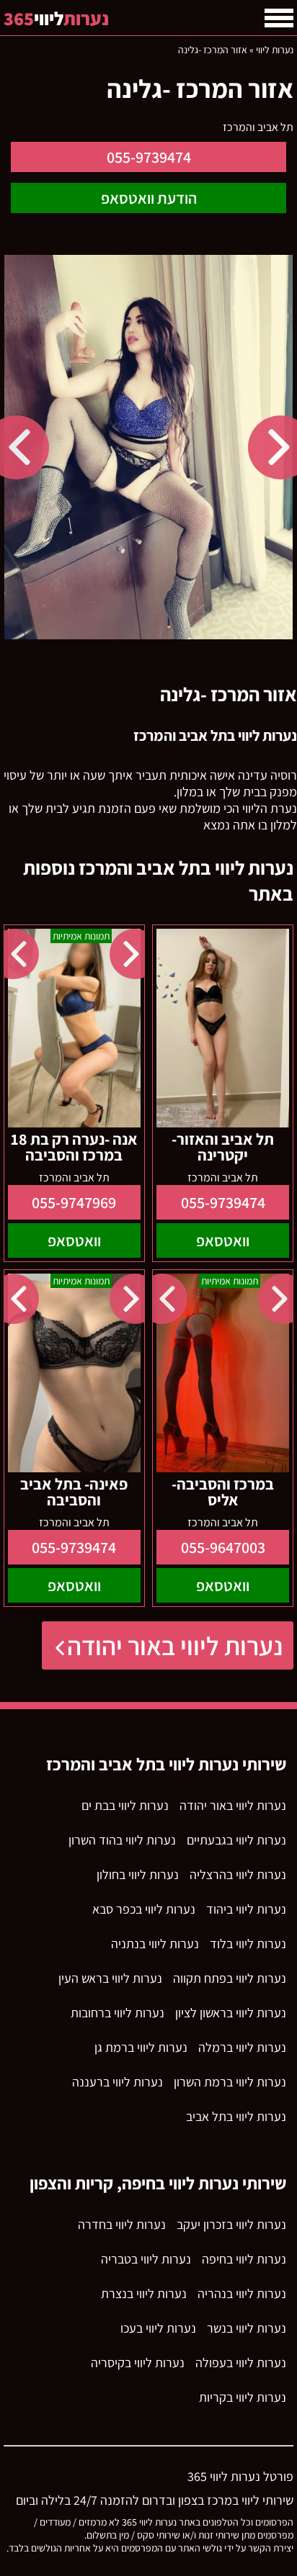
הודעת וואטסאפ (149, 198)
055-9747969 (74, 1202)
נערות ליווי (275, 50)
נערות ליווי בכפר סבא (144, 1909)
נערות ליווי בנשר (247, 2328)
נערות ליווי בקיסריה (138, 2363)
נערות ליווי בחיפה (244, 2259)
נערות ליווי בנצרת (144, 2293)
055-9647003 (223, 1547)
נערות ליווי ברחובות (118, 2013)
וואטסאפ (223, 1240)
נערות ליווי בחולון (138, 1874)
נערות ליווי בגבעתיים (236, 1840)
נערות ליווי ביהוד (246, 1909)
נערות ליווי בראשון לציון (231, 2013)
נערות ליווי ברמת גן (141, 2047)
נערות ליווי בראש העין (110, 1978)
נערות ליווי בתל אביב (236, 2116)
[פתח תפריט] (279, 18)
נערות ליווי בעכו (158, 2328)
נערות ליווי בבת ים (125, 1805)
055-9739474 (149, 157)
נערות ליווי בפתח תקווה (230, 1978)
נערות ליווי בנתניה (155, 1944)
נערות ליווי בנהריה (242, 2293)
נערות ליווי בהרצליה (238, 1874)
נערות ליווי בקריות (243, 2397)
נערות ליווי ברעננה (118, 2082)
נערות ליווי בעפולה (241, 2363)
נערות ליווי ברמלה (242, 2047)
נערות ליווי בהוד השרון (122, 1840)
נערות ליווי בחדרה (122, 2224)
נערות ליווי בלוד (248, 1944)
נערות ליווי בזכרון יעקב (231, 2224)
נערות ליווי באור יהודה (175, 1645)
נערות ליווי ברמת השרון (230, 2082)
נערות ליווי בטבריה (146, 2259)
